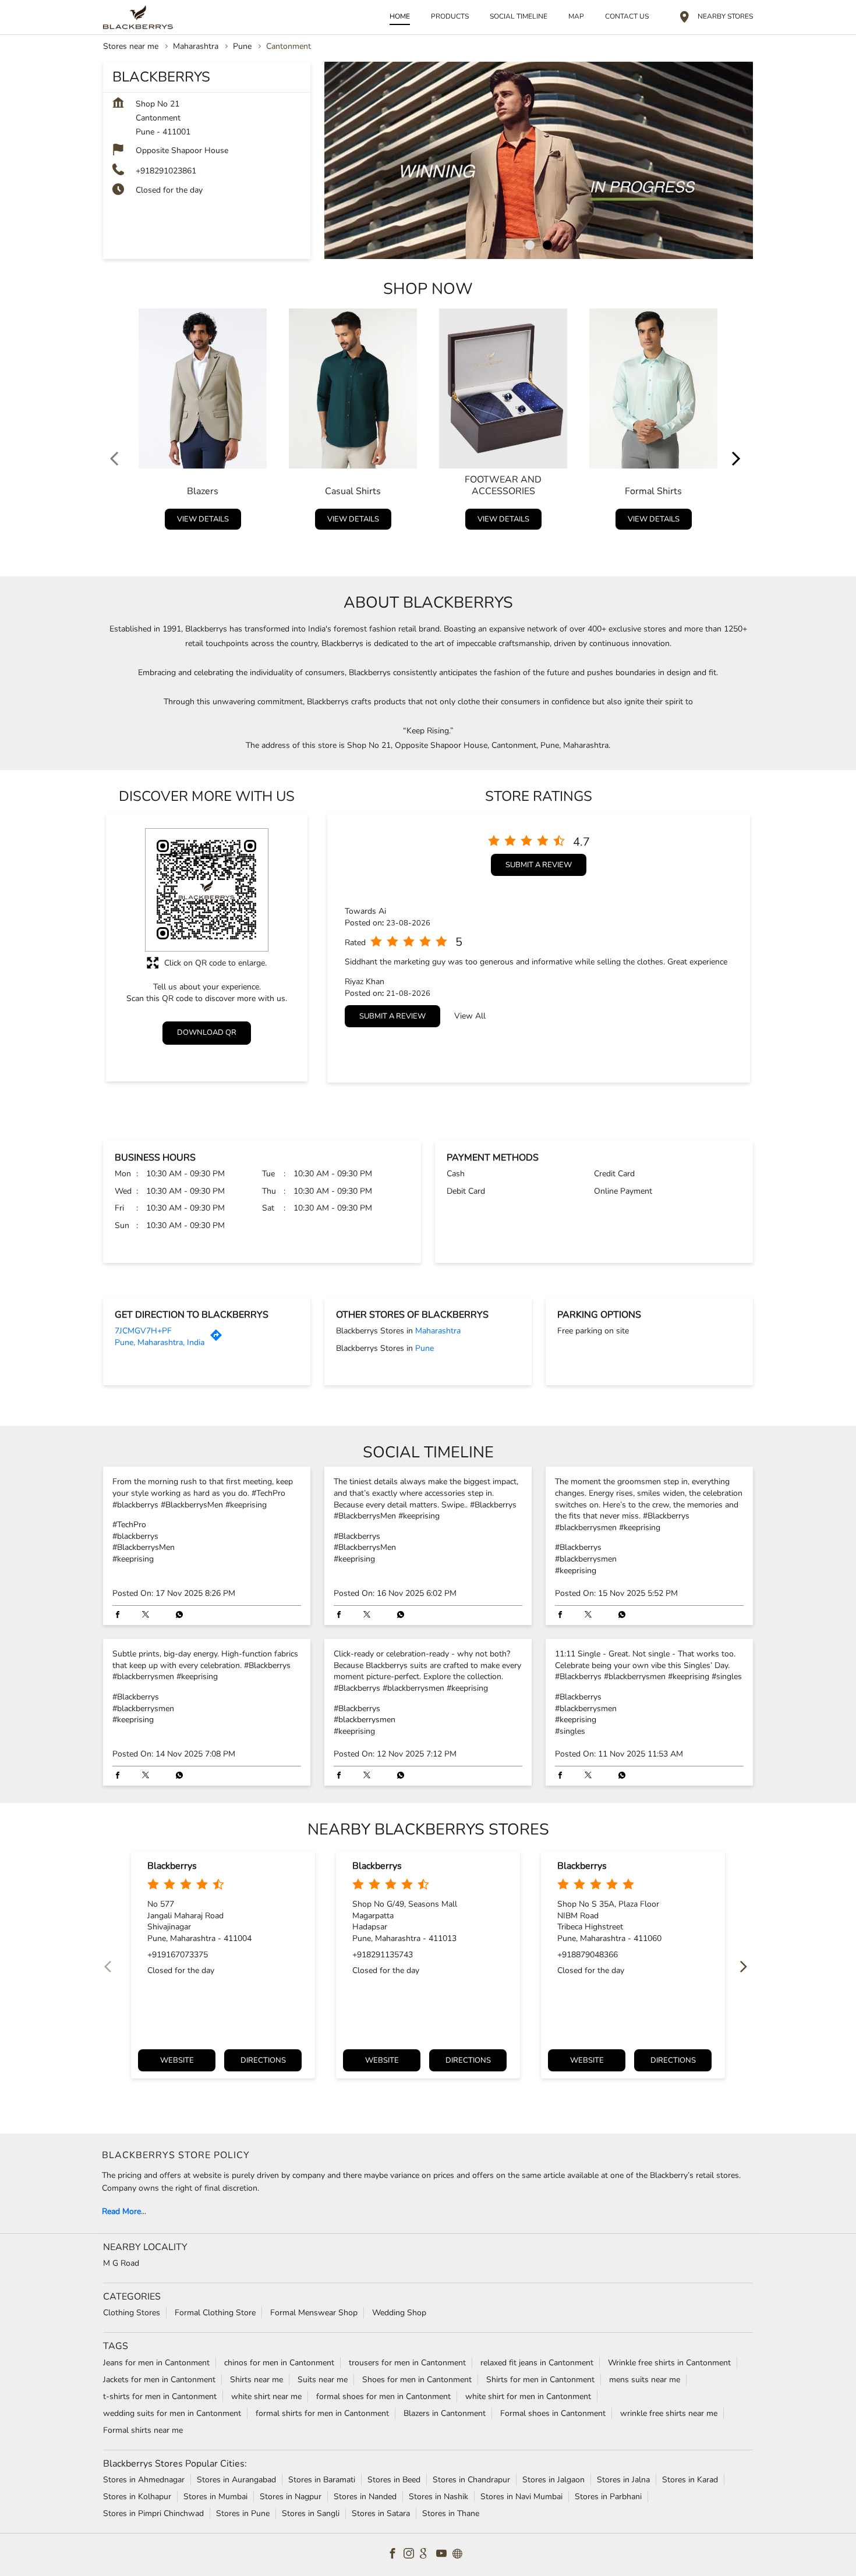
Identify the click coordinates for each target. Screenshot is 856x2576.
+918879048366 (588, 1955)
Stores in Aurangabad (236, 2479)
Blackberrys (172, 1867)
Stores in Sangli (311, 2513)
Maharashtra (196, 46)
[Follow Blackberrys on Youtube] (444, 2554)
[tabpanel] (539, 160)
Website (177, 2061)
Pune (242, 46)
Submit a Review (539, 865)
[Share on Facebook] (121, 1616)
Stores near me (131, 46)
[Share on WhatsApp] (176, 1616)
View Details (203, 519)
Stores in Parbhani (608, 2496)
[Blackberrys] (138, 17)
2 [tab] (547, 245)
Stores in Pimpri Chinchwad (153, 2513)
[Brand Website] (461, 2554)
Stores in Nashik (438, 2496)
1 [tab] (530, 245)
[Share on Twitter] (148, 1616)
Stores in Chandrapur (471, 2479)
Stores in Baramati (322, 2479)
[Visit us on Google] (428, 2554)
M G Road (121, 2263)
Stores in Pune (243, 2513)
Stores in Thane (451, 2513)
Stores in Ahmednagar (144, 2479)
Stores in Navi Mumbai (521, 2496)
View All (470, 1016)
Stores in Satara (381, 2513)
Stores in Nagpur (291, 2496)
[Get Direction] (219, 1338)
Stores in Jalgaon (553, 2479)
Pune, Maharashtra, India (160, 1342)
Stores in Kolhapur (137, 2496)
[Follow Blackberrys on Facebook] (395, 2554)
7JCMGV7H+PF (143, 1331)
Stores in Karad (690, 2479)
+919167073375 (178, 1955)
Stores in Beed (394, 2479)
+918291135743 (383, 1955)
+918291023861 (166, 171)
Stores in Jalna (623, 2479)
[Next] (739, 422)
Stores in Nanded (365, 2496)
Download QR (207, 1032)
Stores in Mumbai (215, 2496)
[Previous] (117, 422)
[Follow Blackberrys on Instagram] (412, 2554)
